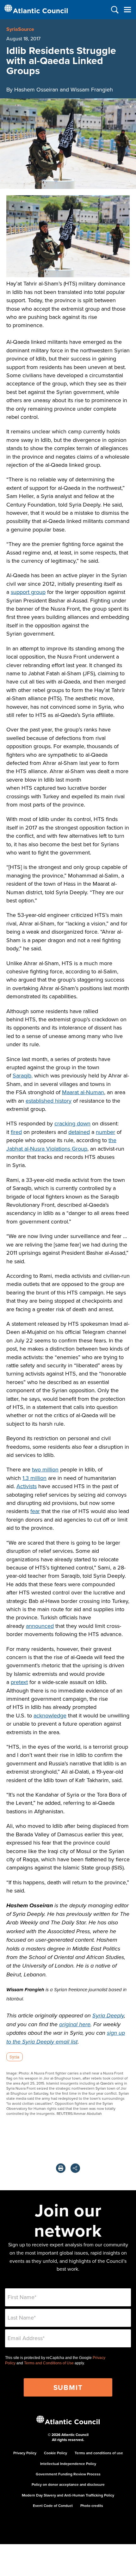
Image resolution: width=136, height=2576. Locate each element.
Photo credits (92, 2506)
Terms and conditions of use (99, 2453)
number (105, 1132)
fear (35, 1511)
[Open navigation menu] (127, 10)
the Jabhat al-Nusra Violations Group (61, 1144)
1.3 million (34, 1478)
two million (45, 1469)
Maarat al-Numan (83, 1092)
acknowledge (50, 1715)
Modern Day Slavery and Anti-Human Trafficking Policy (68, 2495)
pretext (19, 1682)
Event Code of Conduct (53, 2506)
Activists (27, 1486)
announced (40, 1626)
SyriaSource (20, 29)
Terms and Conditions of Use (49, 2363)
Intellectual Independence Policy (68, 2464)
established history (49, 1101)
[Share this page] (75, 2168)
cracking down (72, 1123)
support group (28, 592)
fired (16, 1132)
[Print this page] (61, 2168)
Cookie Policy (56, 2453)
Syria (14, 2057)
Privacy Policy (25, 2453)
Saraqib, (23, 1075)
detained (79, 1132)
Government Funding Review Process (68, 2474)
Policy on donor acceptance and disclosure (68, 2484)
